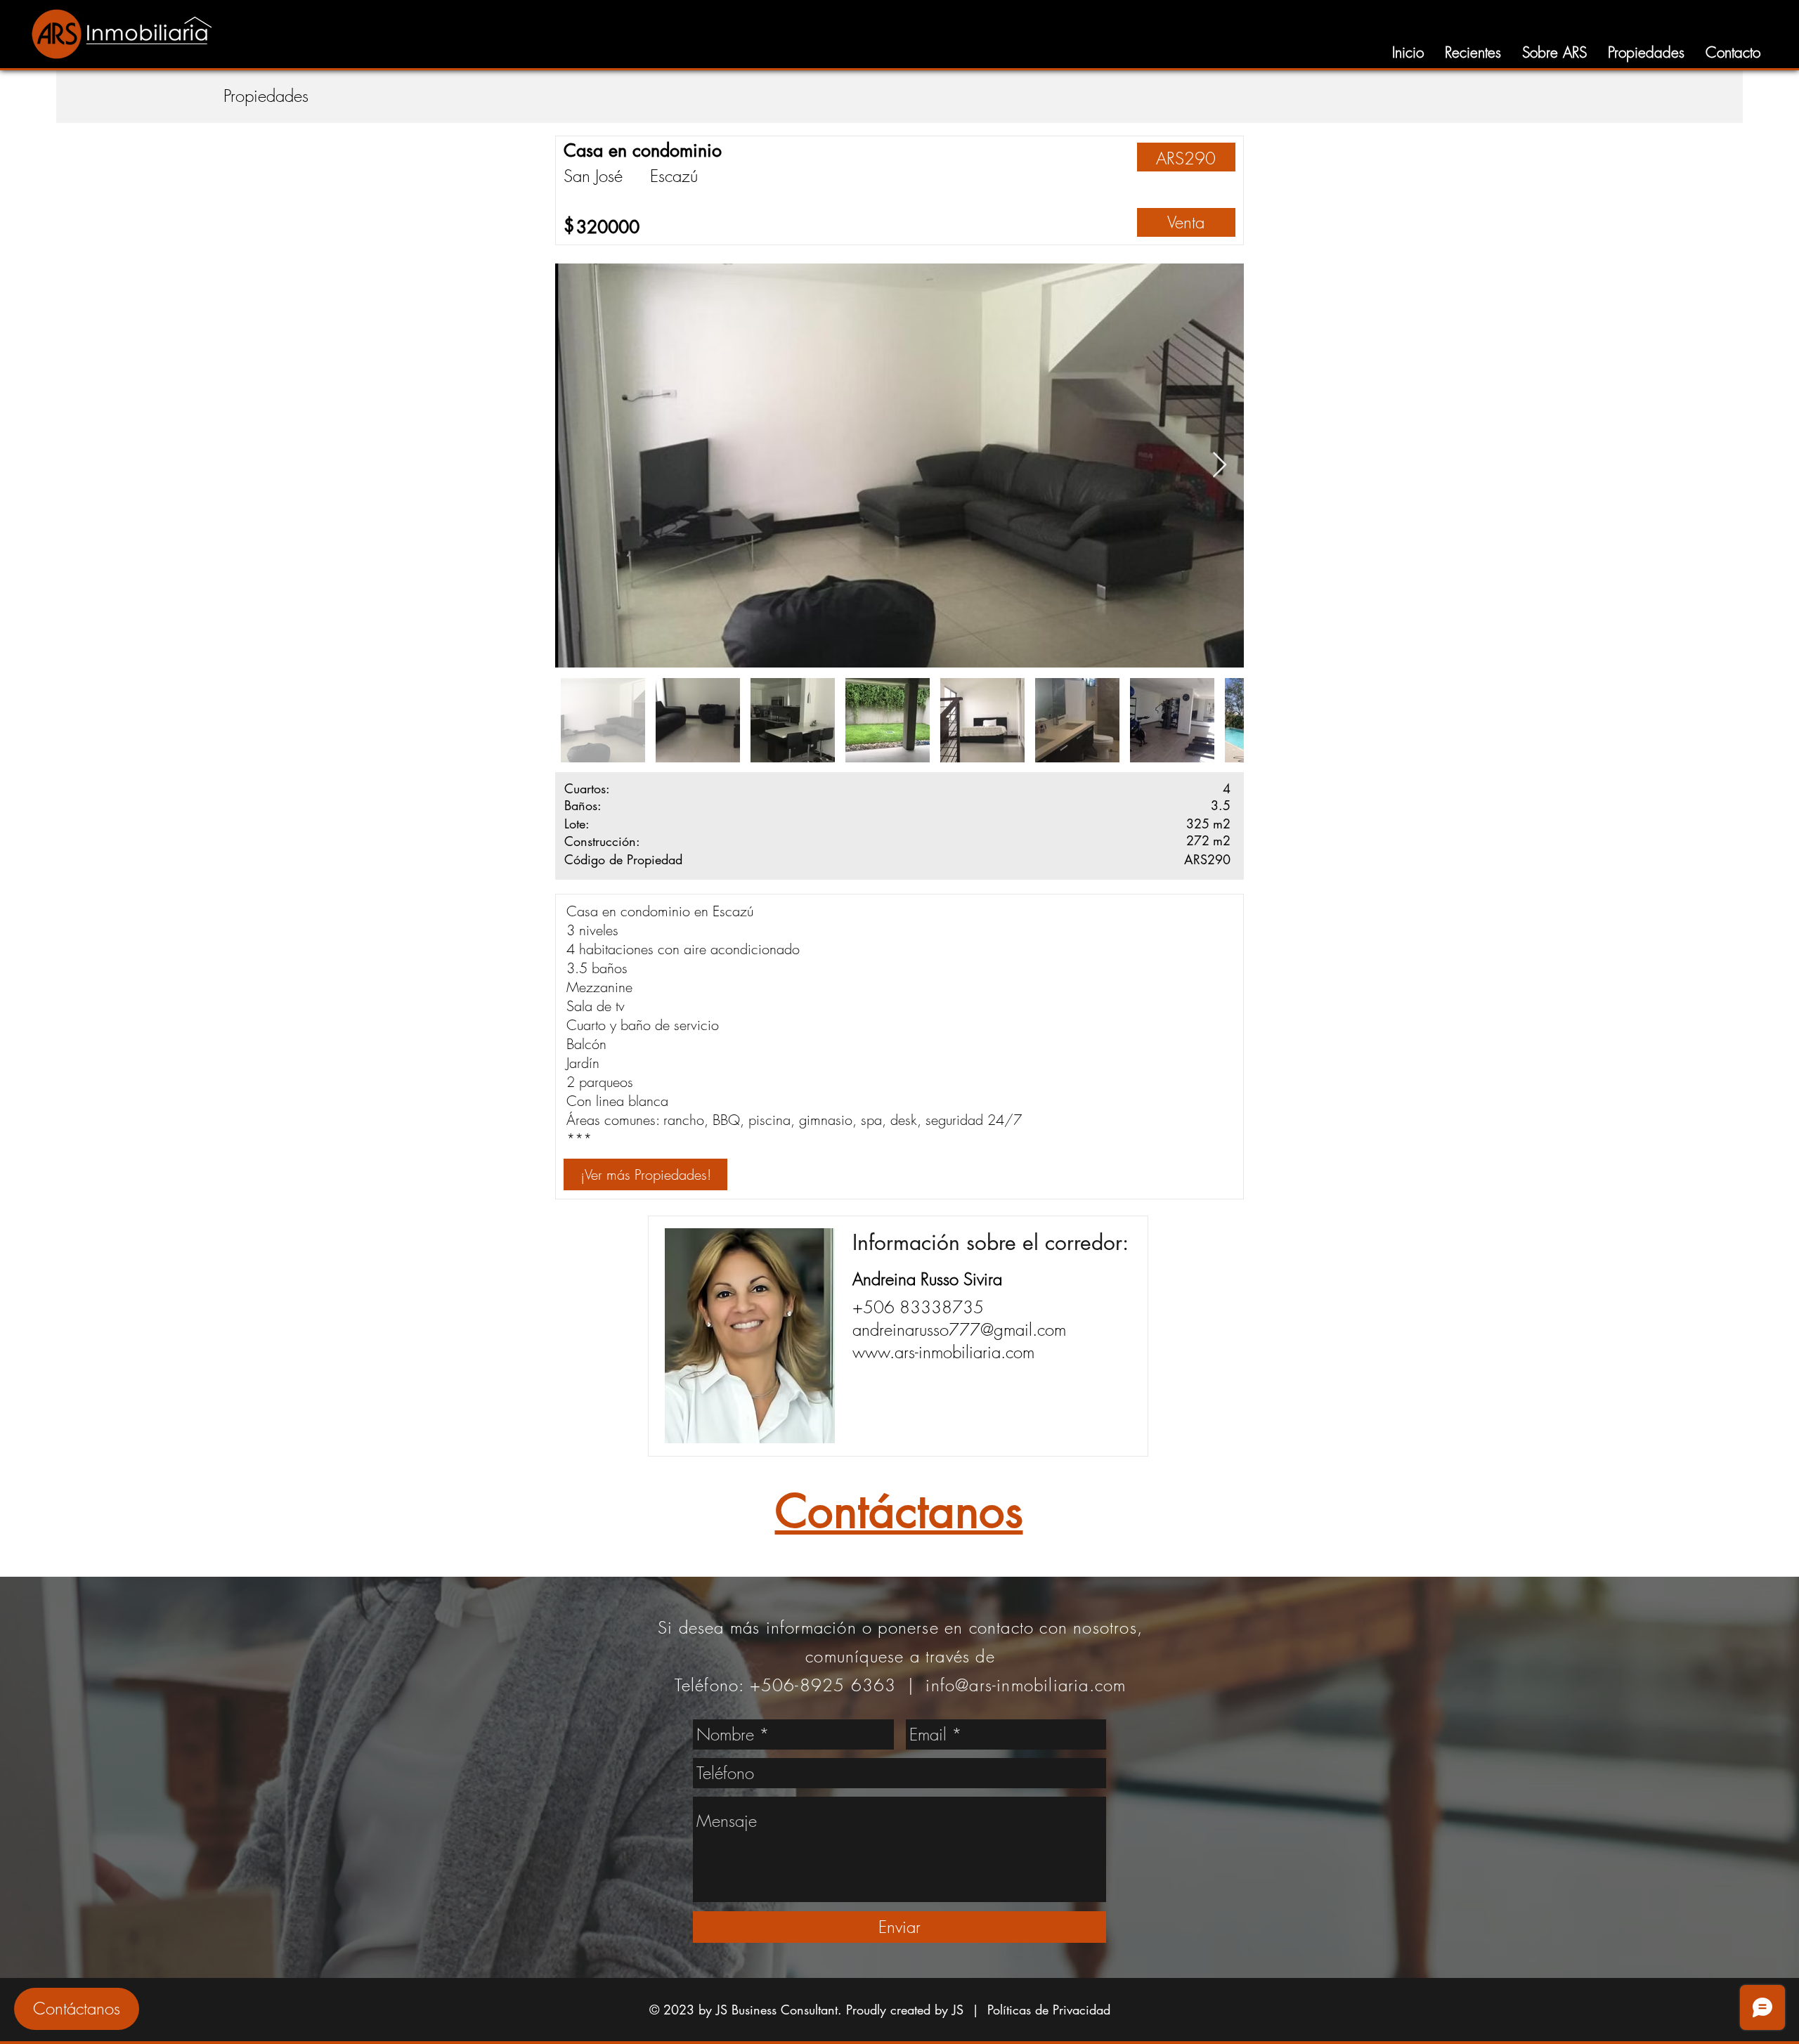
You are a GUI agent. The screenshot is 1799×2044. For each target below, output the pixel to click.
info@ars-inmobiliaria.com (1026, 1685)
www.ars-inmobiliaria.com (943, 1352)
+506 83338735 (918, 1307)
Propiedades (266, 96)
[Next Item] (1220, 466)
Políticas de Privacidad (1049, 2010)
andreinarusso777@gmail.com (959, 1329)
